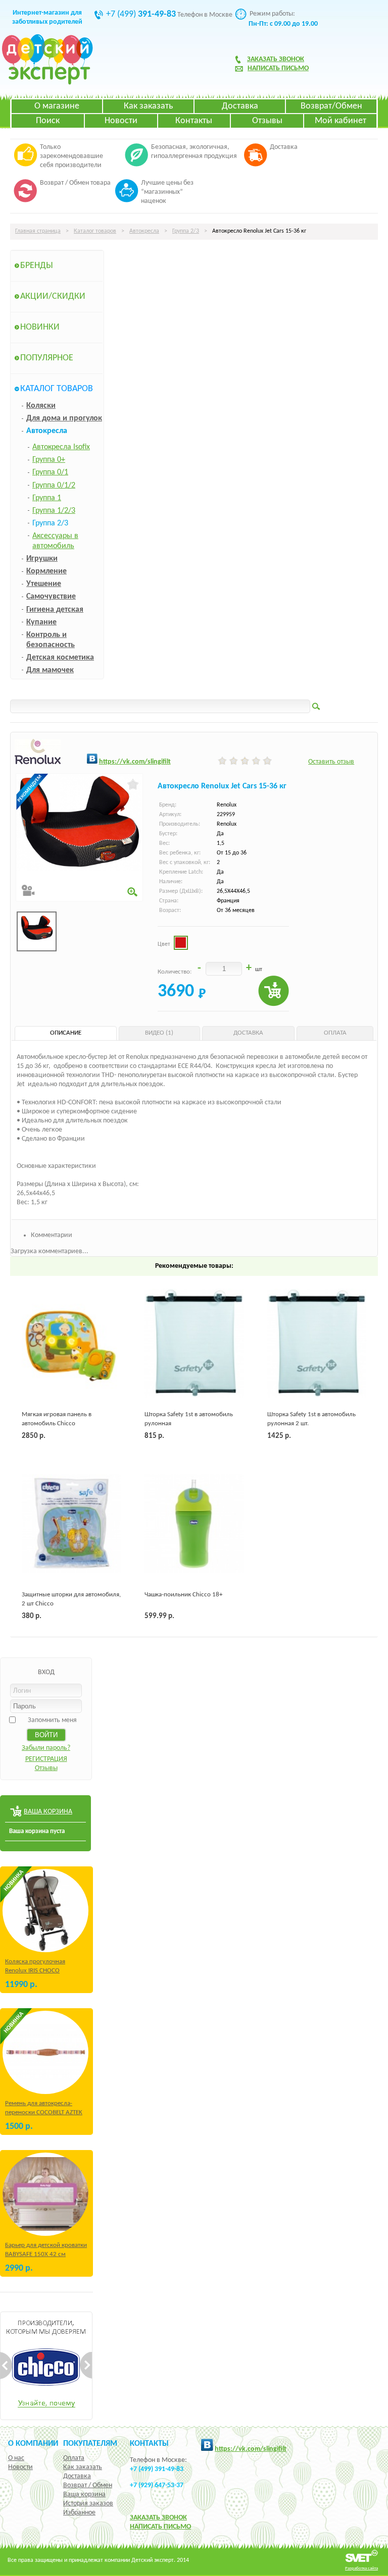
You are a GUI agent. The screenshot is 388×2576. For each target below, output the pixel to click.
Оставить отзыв (331, 762)
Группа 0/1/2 (54, 486)
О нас (16, 2458)
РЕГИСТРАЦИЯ (46, 1759)
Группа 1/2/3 (54, 511)
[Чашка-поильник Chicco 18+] (194, 1524)
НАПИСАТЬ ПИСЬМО (160, 2527)
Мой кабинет (341, 121)
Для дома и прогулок (64, 418)
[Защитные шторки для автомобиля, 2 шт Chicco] (71, 1524)
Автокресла (144, 231)
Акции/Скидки (53, 297)
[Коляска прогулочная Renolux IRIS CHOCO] (45, 1911)
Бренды (37, 266)
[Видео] (28, 891)
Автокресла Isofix (61, 447)
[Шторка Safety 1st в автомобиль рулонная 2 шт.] (317, 1343)
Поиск (48, 121)
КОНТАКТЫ (149, 2444)
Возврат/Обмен (331, 106)
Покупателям (90, 2444)
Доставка (240, 106)
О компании (33, 2444)
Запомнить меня (52, 1720)
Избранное (79, 2513)
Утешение (44, 584)
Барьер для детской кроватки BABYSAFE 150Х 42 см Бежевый (46, 2254)
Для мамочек (50, 670)
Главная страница (38, 231)
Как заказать (148, 106)
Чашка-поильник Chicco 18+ (183, 1595)
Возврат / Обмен (88, 2485)
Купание (41, 622)
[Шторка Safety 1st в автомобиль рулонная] (194, 1343)
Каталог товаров (95, 231)
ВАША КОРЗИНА (48, 1812)
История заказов (88, 2504)
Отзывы (267, 121)
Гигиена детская (55, 610)
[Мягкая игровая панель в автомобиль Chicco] (71, 1343)
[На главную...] (47, 83)
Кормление (46, 571)
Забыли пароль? (46, 1748)
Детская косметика (60, 658)
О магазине (57, 106)
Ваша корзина (84, 2494)
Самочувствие (51, 597)
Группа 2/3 (186, 231)
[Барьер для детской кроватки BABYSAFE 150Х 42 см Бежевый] (45, 2194)
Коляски (41, 406)
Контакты (194, 121)
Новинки (40, 327)
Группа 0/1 (50, 472)
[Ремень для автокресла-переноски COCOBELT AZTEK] (45, 2052)
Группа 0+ (49, 460)
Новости (121, 121)
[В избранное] (133, 784)
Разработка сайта (361, 2568)
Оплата (74, 2458)
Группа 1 (47, 498)
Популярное (47, 358)
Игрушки (42, 559)
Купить (274, 991)
